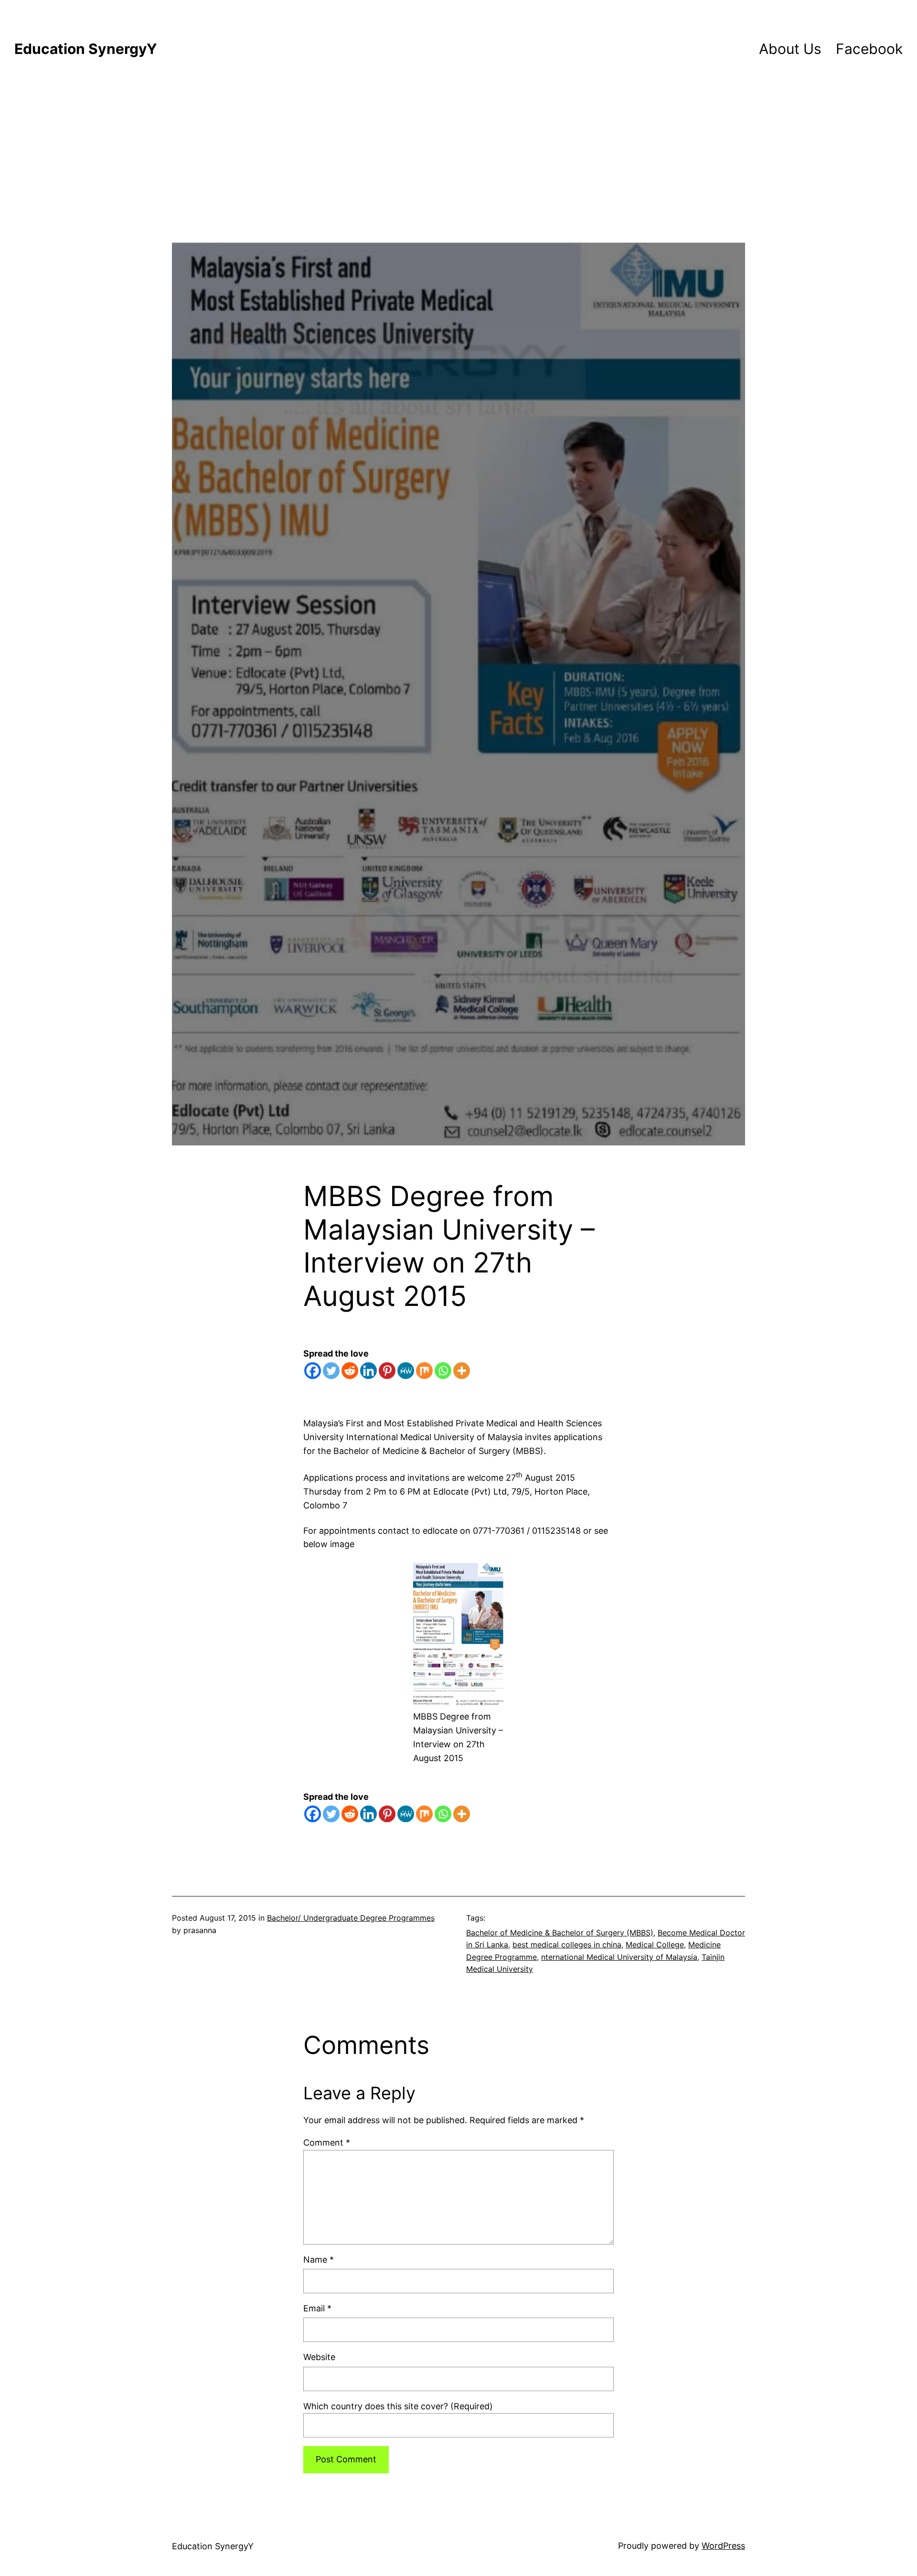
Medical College (655, 1945)
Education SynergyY (86, 49)
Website (319, 2357)
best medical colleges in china (567, 1945)
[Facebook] (313, 1371)
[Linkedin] (368, 1371)
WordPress (723, 2546)
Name (319, 2260)
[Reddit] (350, 1371)
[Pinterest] (387, 1371)
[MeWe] (406, 1371)
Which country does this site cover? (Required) (398, 2406)
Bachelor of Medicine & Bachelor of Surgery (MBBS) (560, 1933)
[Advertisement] (458, 176)
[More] (462, 1371)
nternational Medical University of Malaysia (619, 1957)
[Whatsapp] (443, 1371)
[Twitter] (331, 1371)
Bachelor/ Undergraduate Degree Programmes (351, 1918)
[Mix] (424, 1371)
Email (317, 2308)
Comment (327, 2143)
